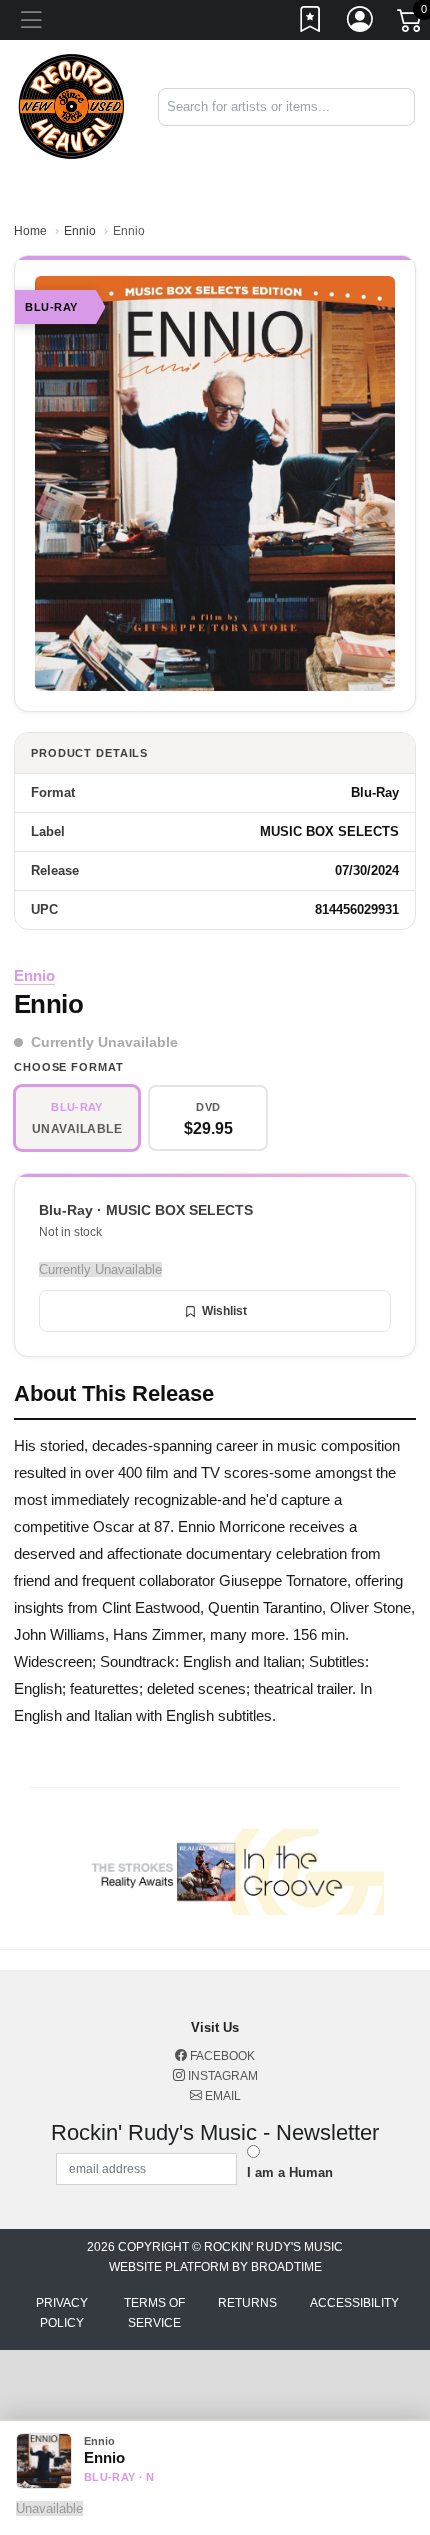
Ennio (80, 231)
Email (221, 2096)
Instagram (221, 2076)
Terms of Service (154, 2313)
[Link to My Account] (361, 23)
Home (30, 231)
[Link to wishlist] (311, 23)
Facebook (221, 2056)
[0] (411, 24)
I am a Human (290, 2172)
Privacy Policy (62, 2313)
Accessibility (354, 2303)
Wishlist (224, 1311)
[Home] (71, 105)
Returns (247, 2303)
